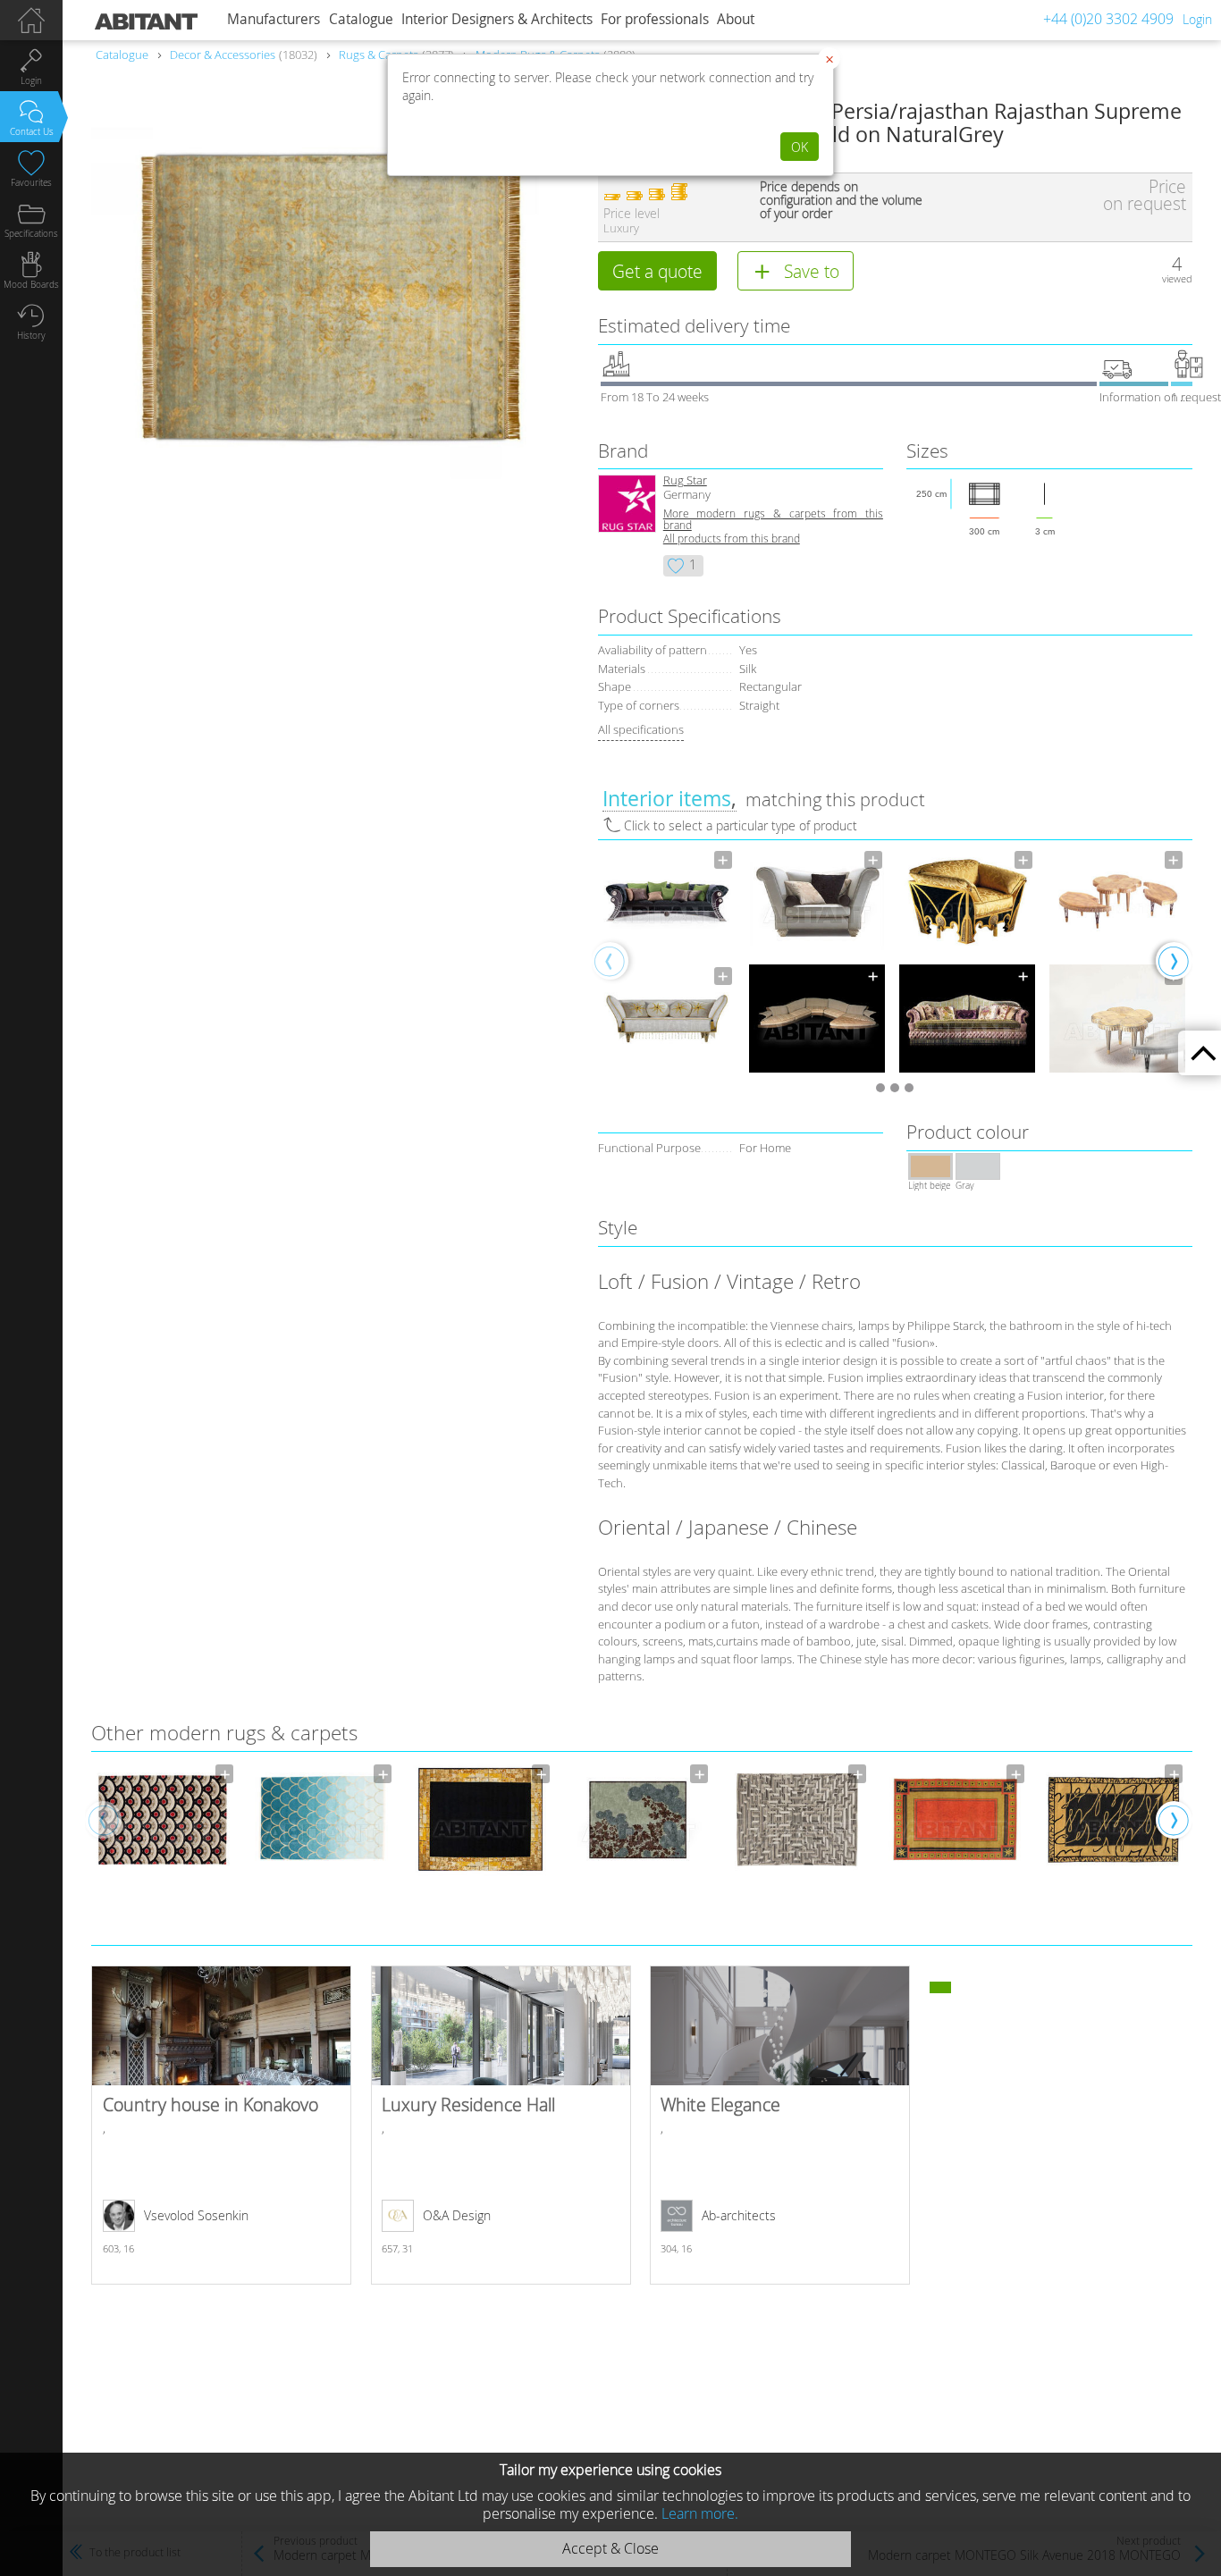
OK (800, 147)
